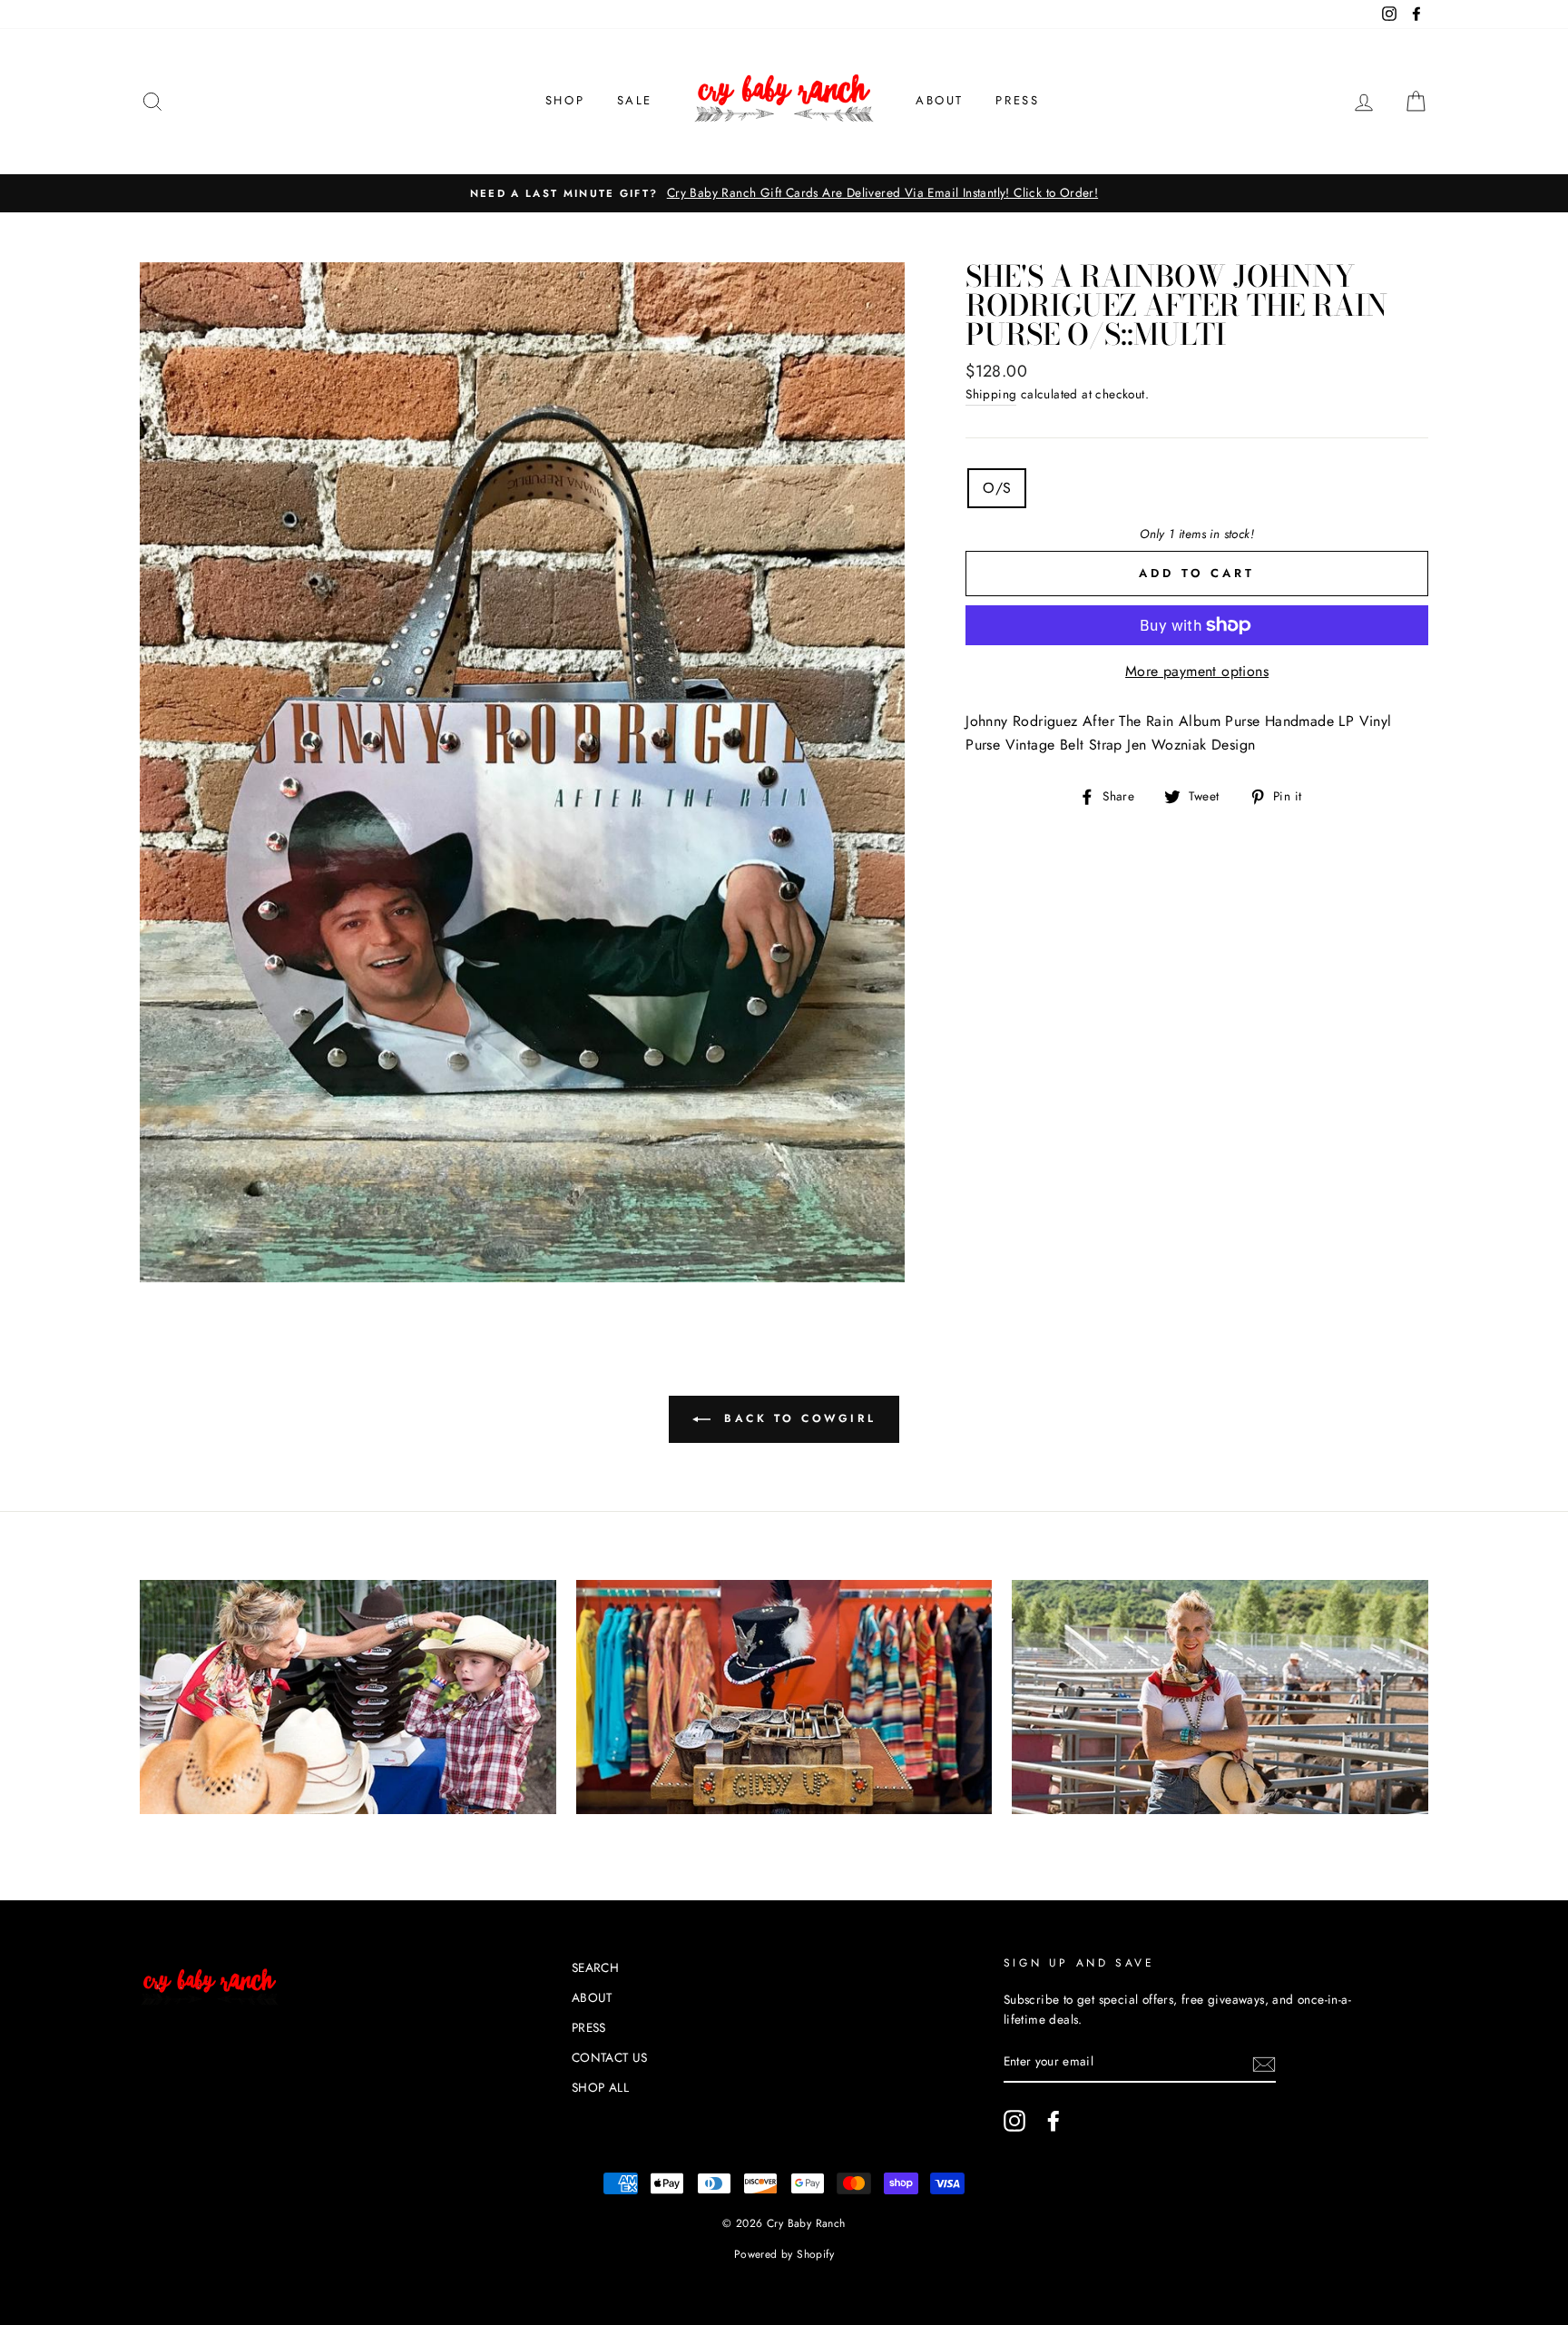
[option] (784, 193)
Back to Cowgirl (797, 1418)
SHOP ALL (600, 2087)
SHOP (565, 100)
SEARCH (595, 1967)
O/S (997, 488)
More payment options (1197, 671)
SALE (635, 100)
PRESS (1017, 100)
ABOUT (940, 100)
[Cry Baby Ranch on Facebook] (1053, 2121)
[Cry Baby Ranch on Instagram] (1014, 2121)
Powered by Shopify (784, 2254)
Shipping (991, 394)
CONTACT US (610, 2057)
